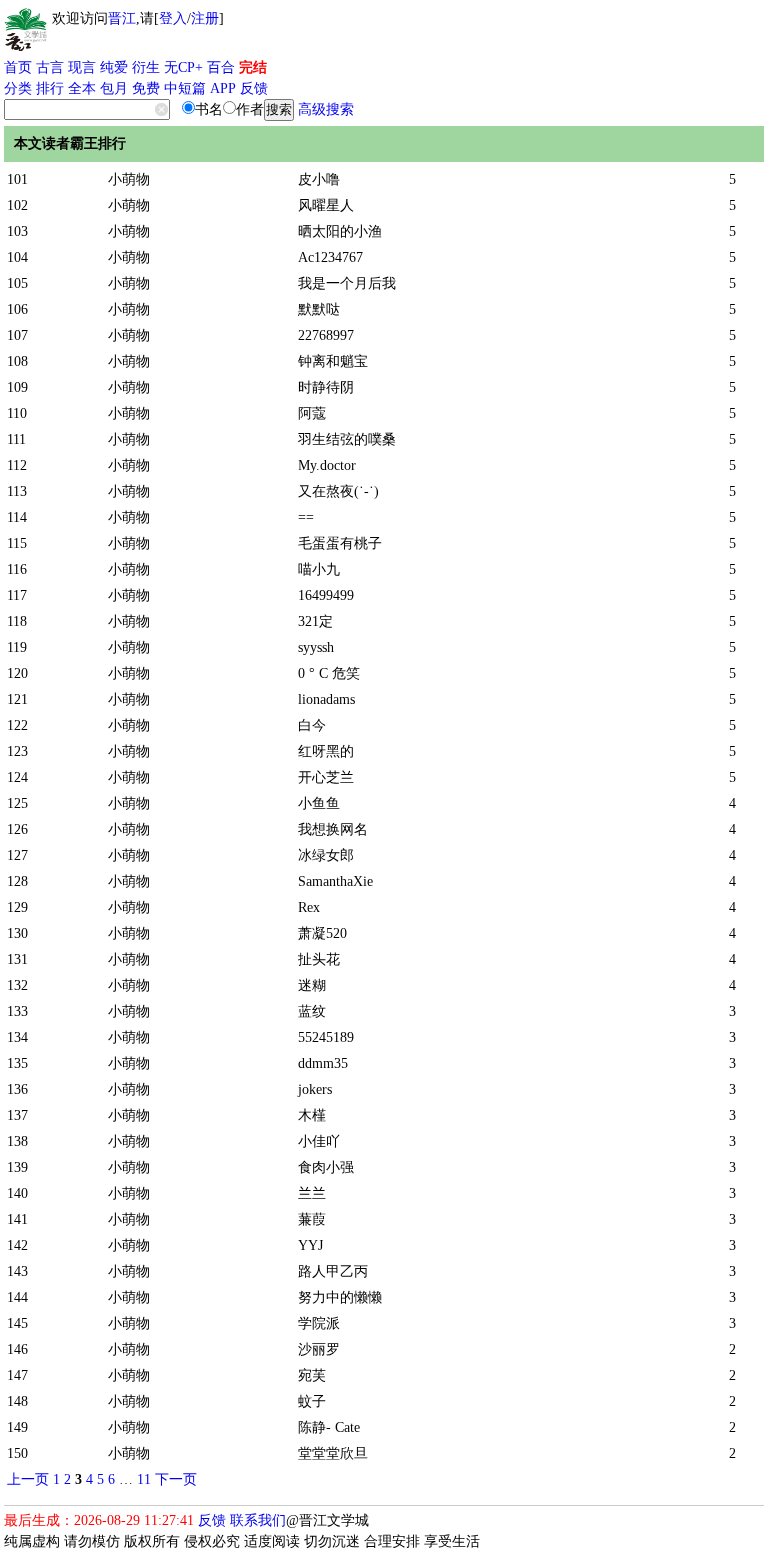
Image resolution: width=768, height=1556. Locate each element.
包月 (114, 88)
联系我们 (258, 1520)
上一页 (28, 1479)
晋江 (122, 18)
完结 (253, 67)
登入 (173, 18)
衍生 (146, 67)
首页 (18, 67)
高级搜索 (326, 109)
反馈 (254, 88)
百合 (221, 67)
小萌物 (129, 179)
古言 (50, 67)
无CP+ (183, 67)
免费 (146, 88)
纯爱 (114, 67)
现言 (82, 67)
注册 (205, 18)
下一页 (176, 1479)
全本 (82, 88)
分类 (18, 88)
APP (223, 88)
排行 (50, 88)
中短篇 (185, 88)
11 (144, 1479)
